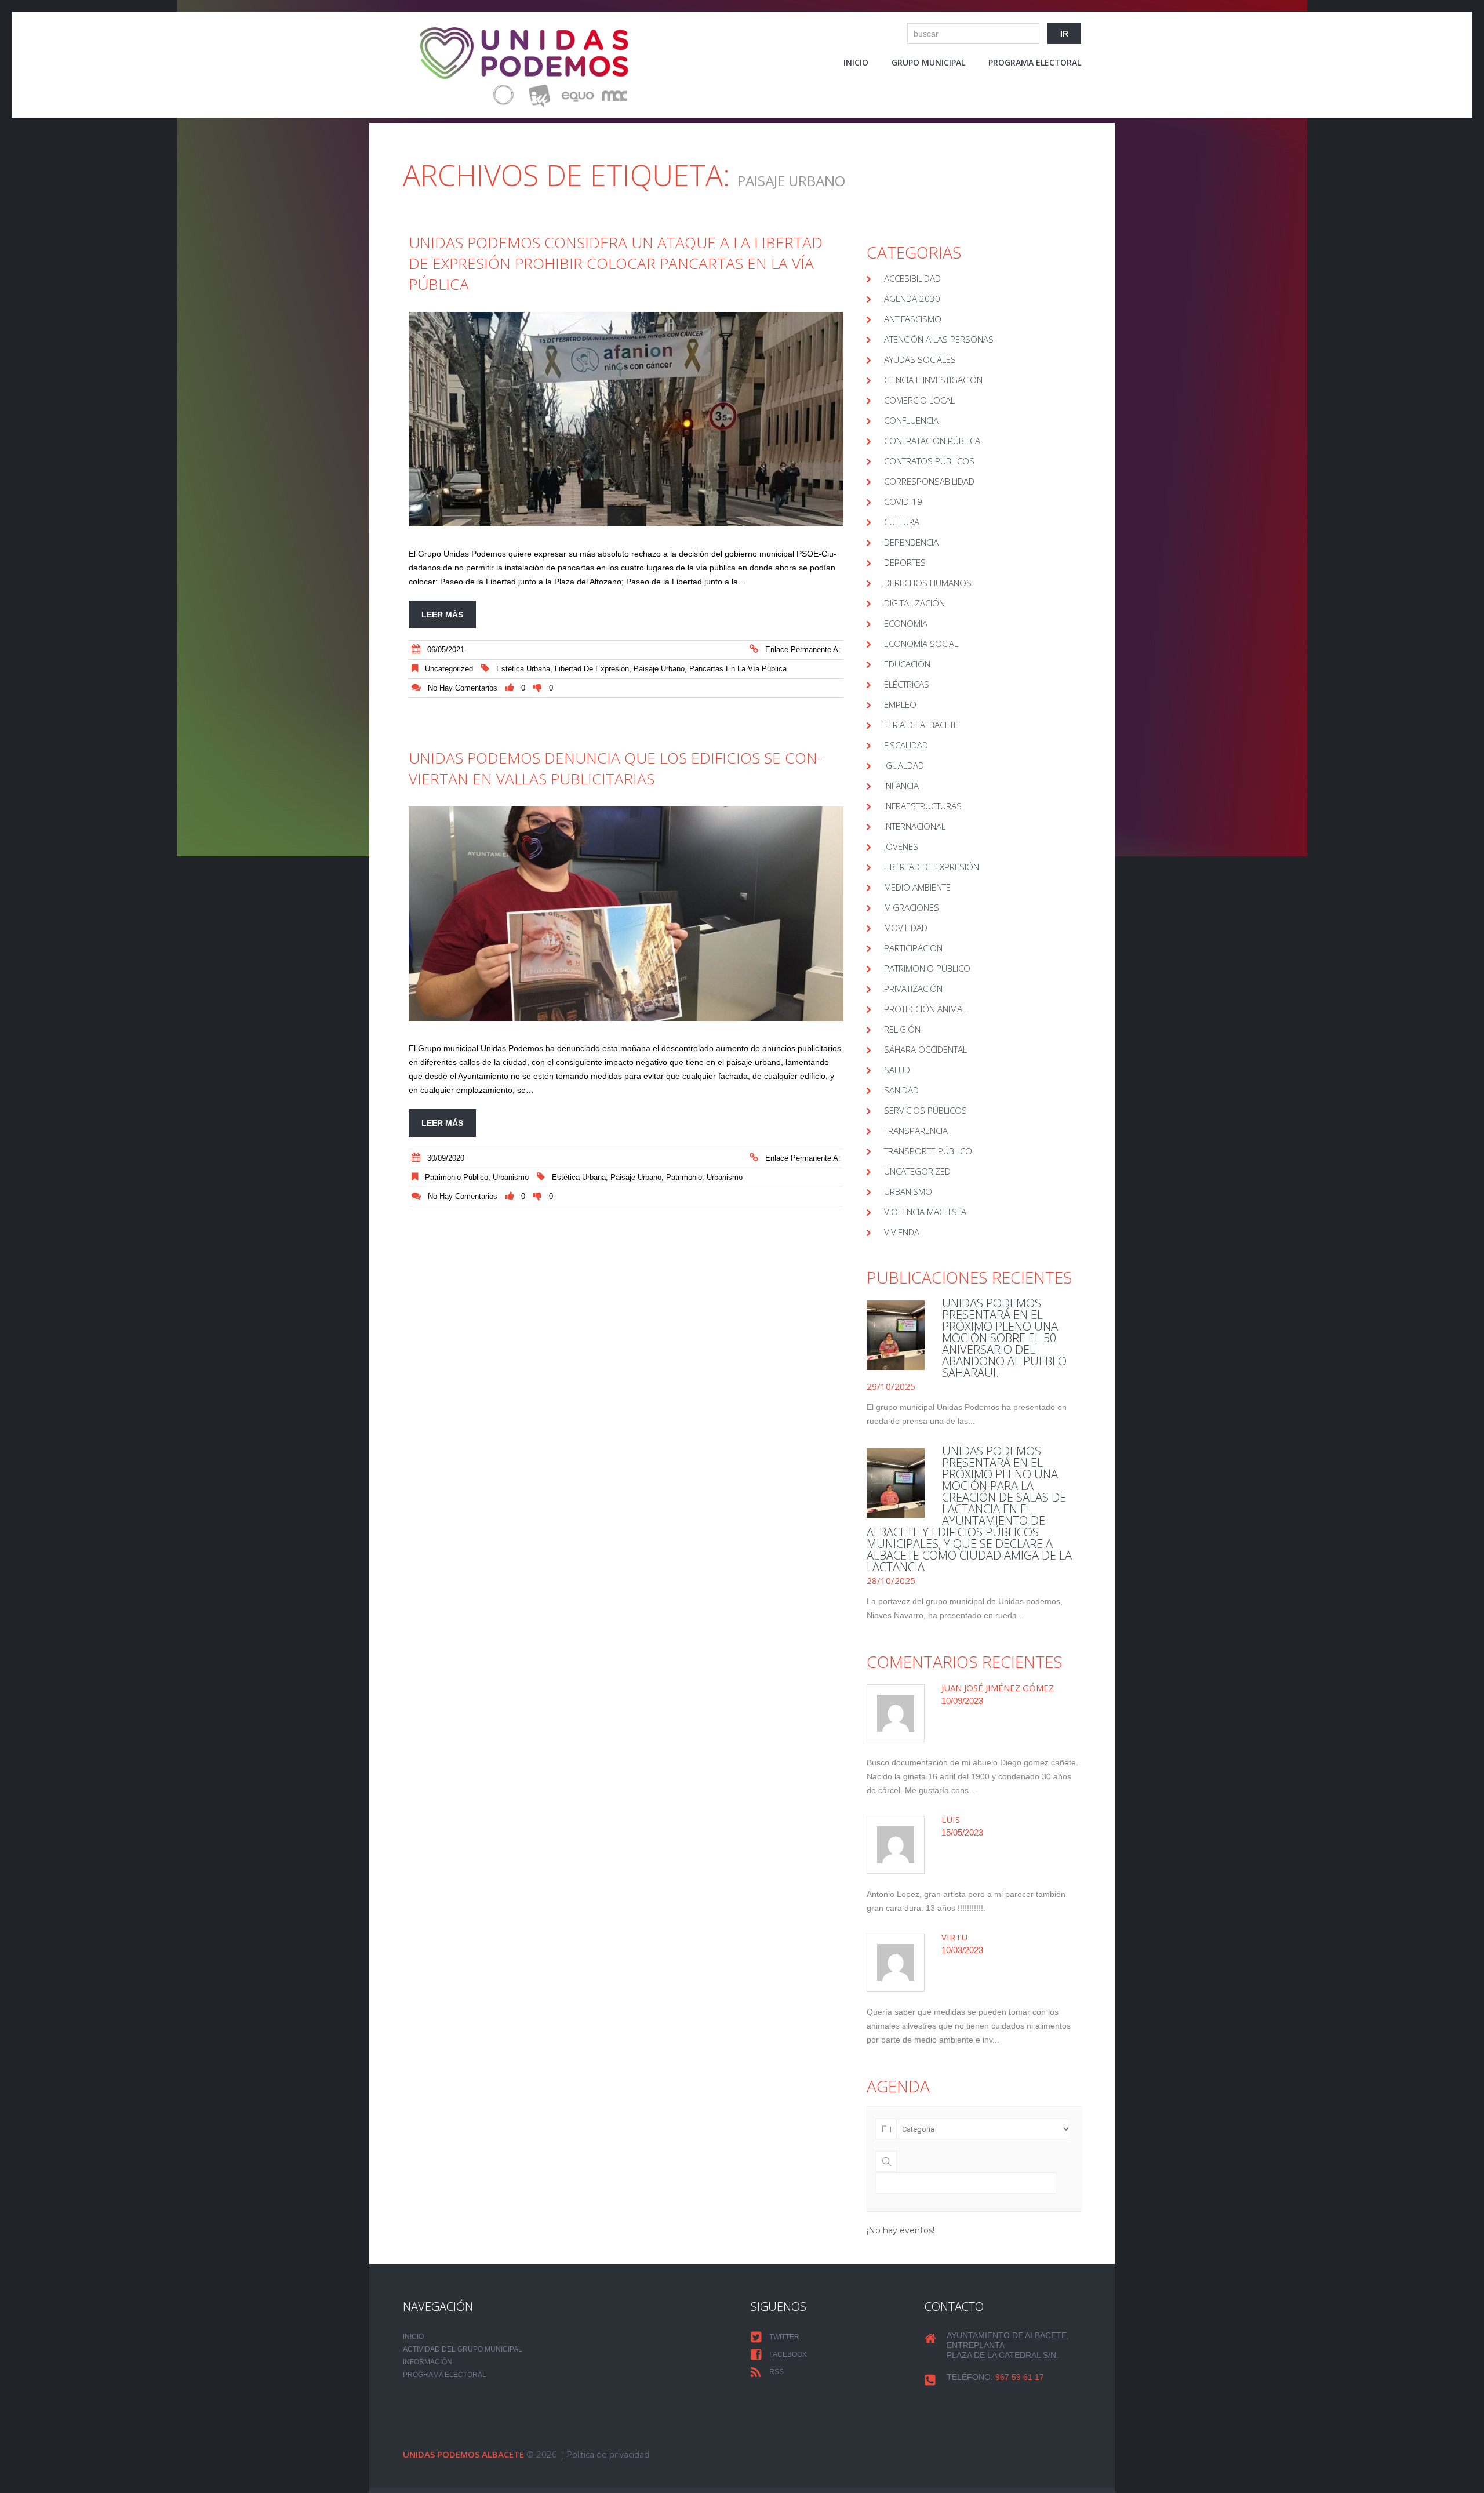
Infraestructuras (923, 806)
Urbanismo (511, 1177)
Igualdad (904, 765)
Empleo (900, 704)
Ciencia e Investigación (933, 380)
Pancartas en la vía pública (738, 669)
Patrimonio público (457, 1177)
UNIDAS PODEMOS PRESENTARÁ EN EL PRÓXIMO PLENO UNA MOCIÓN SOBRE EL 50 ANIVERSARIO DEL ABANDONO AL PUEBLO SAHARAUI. (1004, 1338)
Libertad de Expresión (932, 867)
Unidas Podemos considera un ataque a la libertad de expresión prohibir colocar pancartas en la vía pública (616, 263)
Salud (897, 1070)
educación (907, 664)
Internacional (915, 826)
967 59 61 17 (1020, 2377)
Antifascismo (913, 319)
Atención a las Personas (939, 339)
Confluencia (911, 420)
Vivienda (902, 1232)
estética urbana (523, 669)
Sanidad (901, 1090)
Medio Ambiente (917, 887)
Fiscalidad (906, 745)
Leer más (442, 615)
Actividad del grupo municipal (463, 2349)
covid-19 (903, 501)
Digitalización (914, 603)
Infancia (901, 786)
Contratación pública (932, 441)
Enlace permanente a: (803, 650)
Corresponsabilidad (929, 481)
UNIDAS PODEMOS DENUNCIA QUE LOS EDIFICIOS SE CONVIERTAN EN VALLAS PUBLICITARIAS (615, 768)
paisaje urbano (659, 669)
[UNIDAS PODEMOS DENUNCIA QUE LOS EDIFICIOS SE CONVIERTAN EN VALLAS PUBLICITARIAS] (626, 914)
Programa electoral (1035, 62)
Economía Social (921, 644)
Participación (913, 948)
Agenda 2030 (912, 299)
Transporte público (928, 1151)
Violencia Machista (925, 1212)
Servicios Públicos (925, 1110)
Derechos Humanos (928, 583)
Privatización (913, 989)
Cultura (902, 522)
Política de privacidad (608, 2454)
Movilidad (906, 928)
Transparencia (916, 1131)
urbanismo (725, 1177)
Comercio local (919, 400)
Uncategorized (449, 669)
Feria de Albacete (921, 725)
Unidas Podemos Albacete (463, 2454)
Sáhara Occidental (925, 1049)
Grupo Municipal (928, 62)
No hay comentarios (463, 688)
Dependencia (911, 542)
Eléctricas (907, 684)
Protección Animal (925, 1009)
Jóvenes (901, 846)
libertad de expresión (592, 669)
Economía (906, 623)
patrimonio (684, 1177)
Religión (902, 1029)
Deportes (905, 562)
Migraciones (912, 907)
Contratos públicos (929, 461)
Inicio (856, 62)
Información (428, 2362)
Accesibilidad (912, 278)
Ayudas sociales (920, 359)
